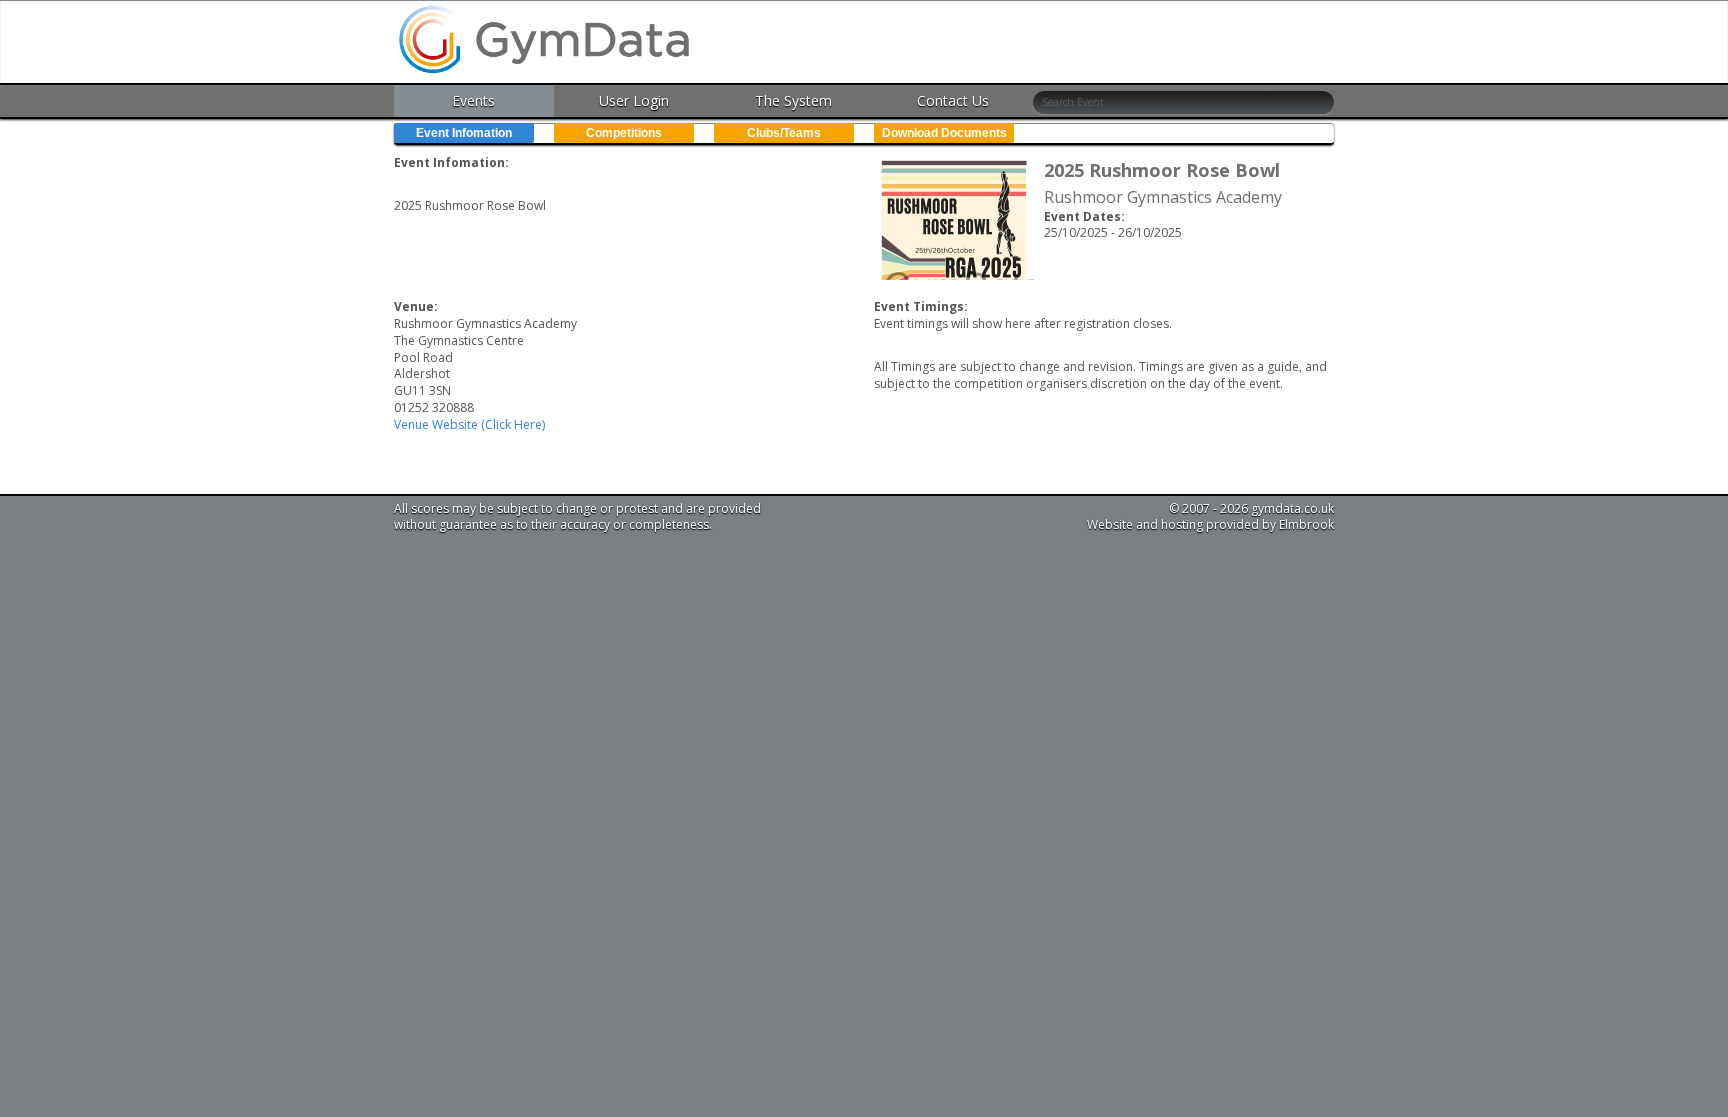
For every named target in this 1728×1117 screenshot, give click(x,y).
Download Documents (944, 133)
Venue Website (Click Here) (469, 424)
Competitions (624, 133)
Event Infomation (464, 133)
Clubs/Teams (784, 133)
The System (793, 100)
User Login (634, 100)
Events (473, 100)
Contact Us (953, 100)
